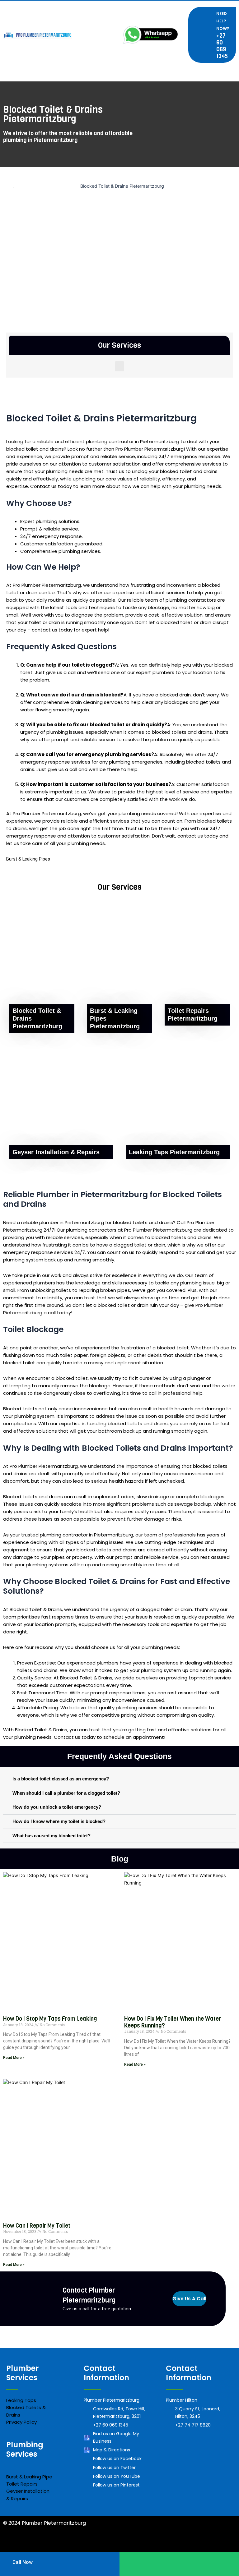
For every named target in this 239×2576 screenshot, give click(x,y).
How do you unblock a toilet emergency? (57, 1807)
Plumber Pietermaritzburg (139, 2545)
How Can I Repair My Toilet (37, 2226)
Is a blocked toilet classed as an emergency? (61, 1779)
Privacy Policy (21, 2422)
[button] (119, 366)
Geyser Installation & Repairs (56, 1152)
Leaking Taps (21, 2400)
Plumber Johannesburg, (32, 2545)
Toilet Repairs (22, 2484)
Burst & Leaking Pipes (28, 859)
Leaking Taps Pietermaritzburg (174, 1152)
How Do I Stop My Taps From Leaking (50, 2019)
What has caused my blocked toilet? (52, 1836)
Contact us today (51, 486)
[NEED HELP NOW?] (207, 35)
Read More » (14, 2058)
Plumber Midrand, (84, 2545)
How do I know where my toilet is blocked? (59, 1821)
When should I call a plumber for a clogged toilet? (66, 1793)
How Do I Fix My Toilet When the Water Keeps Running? (173, 2022)
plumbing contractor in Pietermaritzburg (133, 441)
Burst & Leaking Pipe (29, 2477)
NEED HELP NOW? (223, 21)
